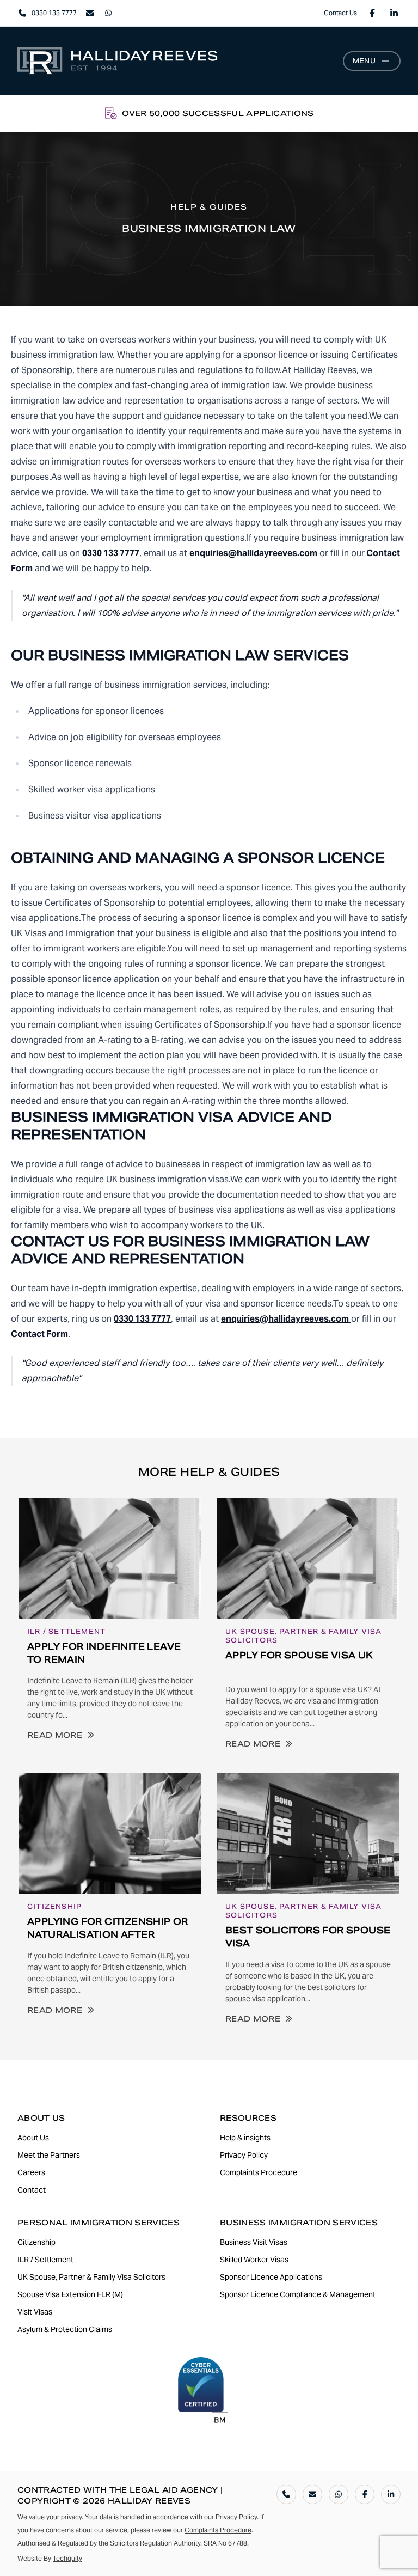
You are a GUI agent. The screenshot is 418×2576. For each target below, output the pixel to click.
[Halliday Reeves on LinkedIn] (394, 13)
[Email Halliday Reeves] (312, 2494)
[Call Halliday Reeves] (286, 2494)
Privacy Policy (236, 2517)
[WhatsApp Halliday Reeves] (339, 2494)
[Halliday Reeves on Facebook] (372, 13)
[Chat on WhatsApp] (108, 13)
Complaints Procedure (218, 2530)
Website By (50, 2558)
